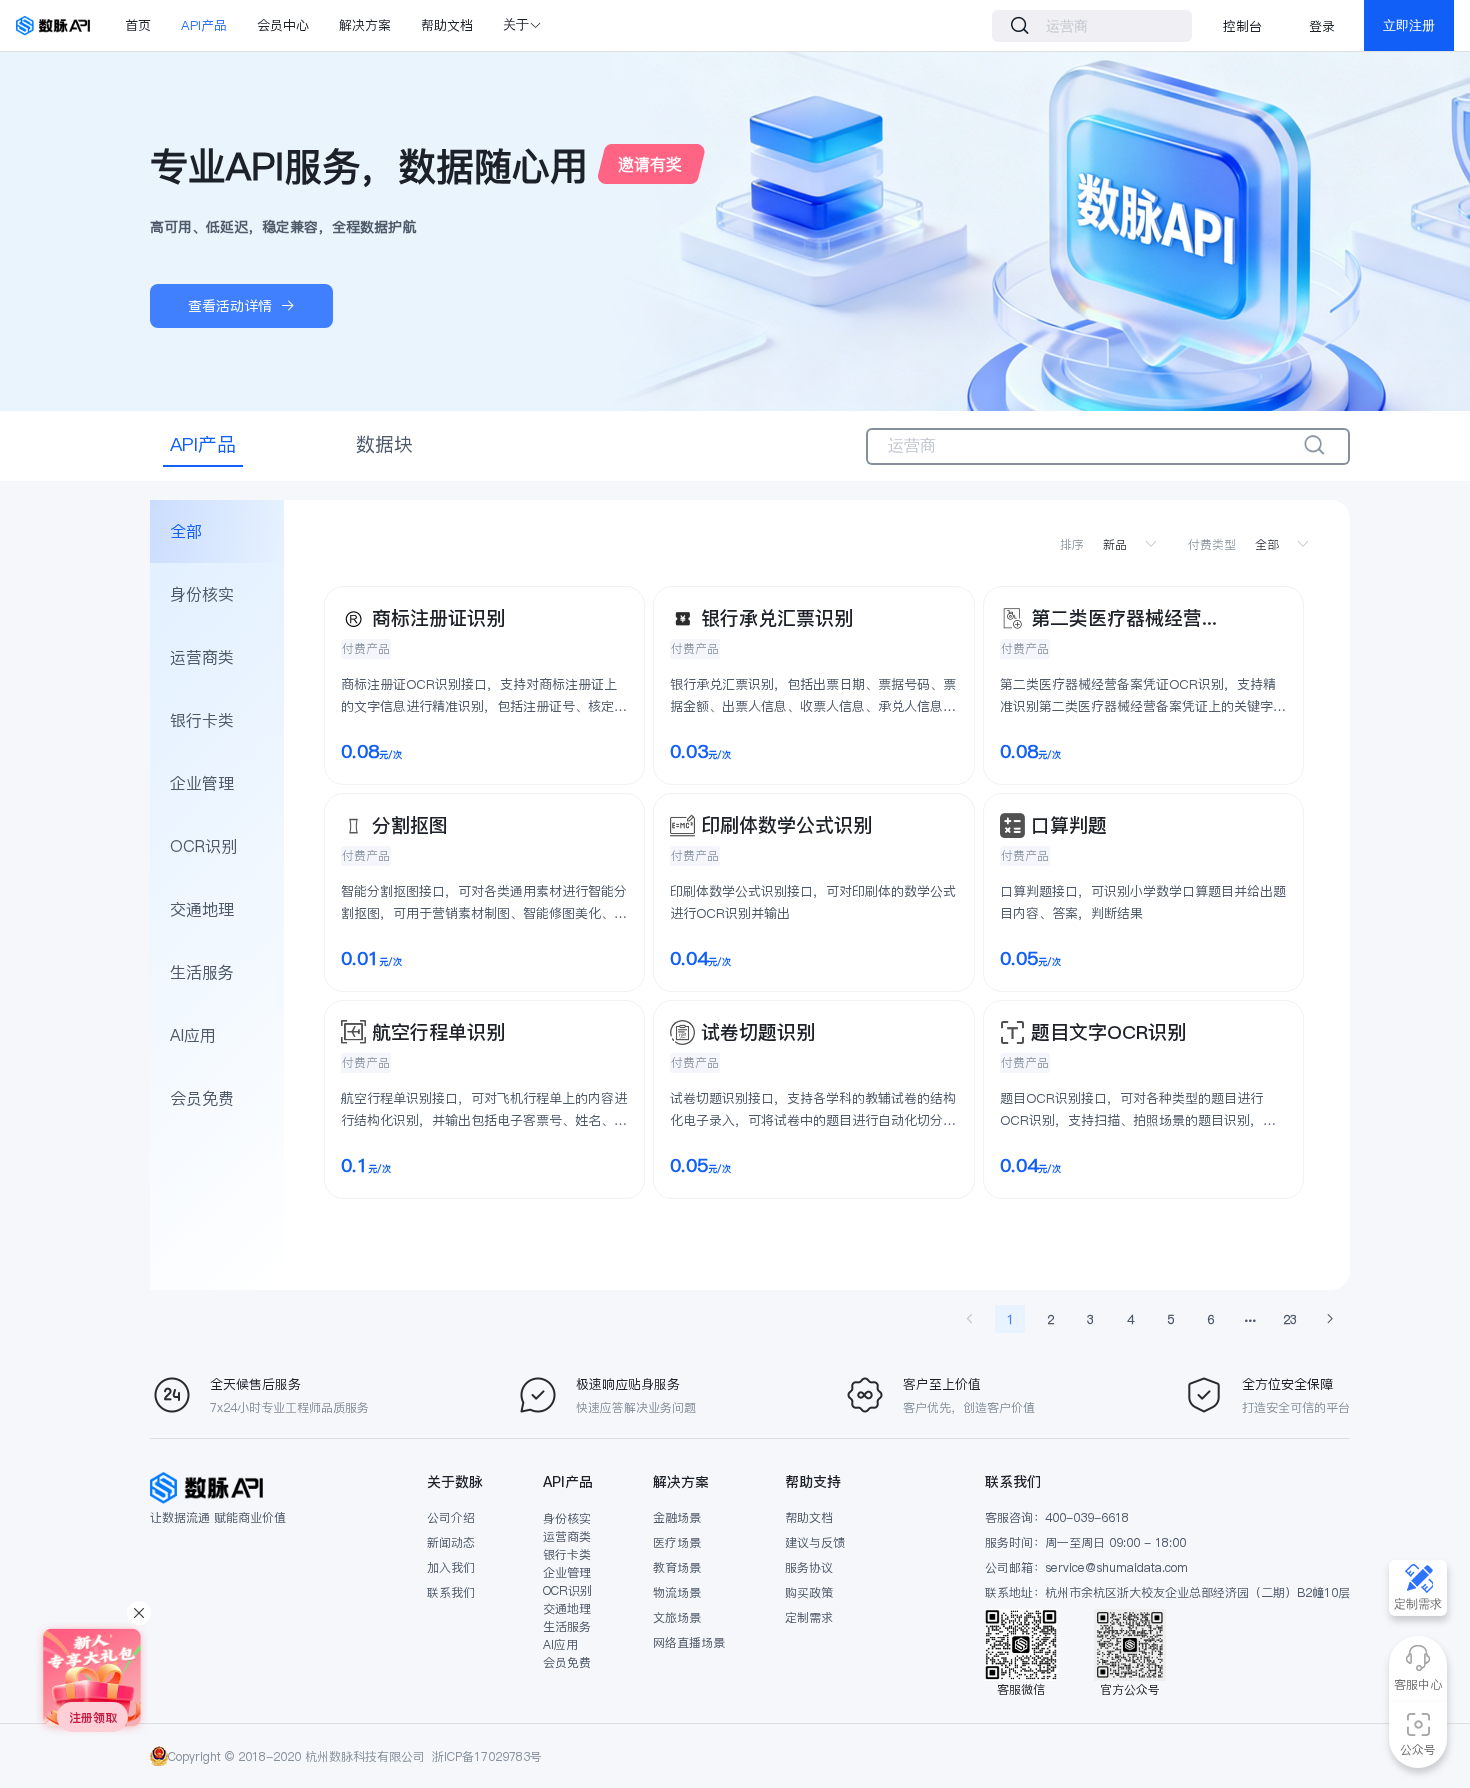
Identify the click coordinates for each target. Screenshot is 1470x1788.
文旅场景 (677, 1617)
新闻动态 (451, 1542)
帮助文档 (447, 25)
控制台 (1242, 26)
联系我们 (451, 1592)
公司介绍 (451, 1517)
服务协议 (809, 1567)
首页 (138, 25)
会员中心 (283, 25)
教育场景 (677, 1567)
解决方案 (365, 25)
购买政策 (809, 1592)
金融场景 (677, 1517)
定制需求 (809, 1617)
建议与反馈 (815, 1542)
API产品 (204, 25)
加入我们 (451, 1567)
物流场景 (677, 1592)
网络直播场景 (689, 1642)
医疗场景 (677, 1542)
